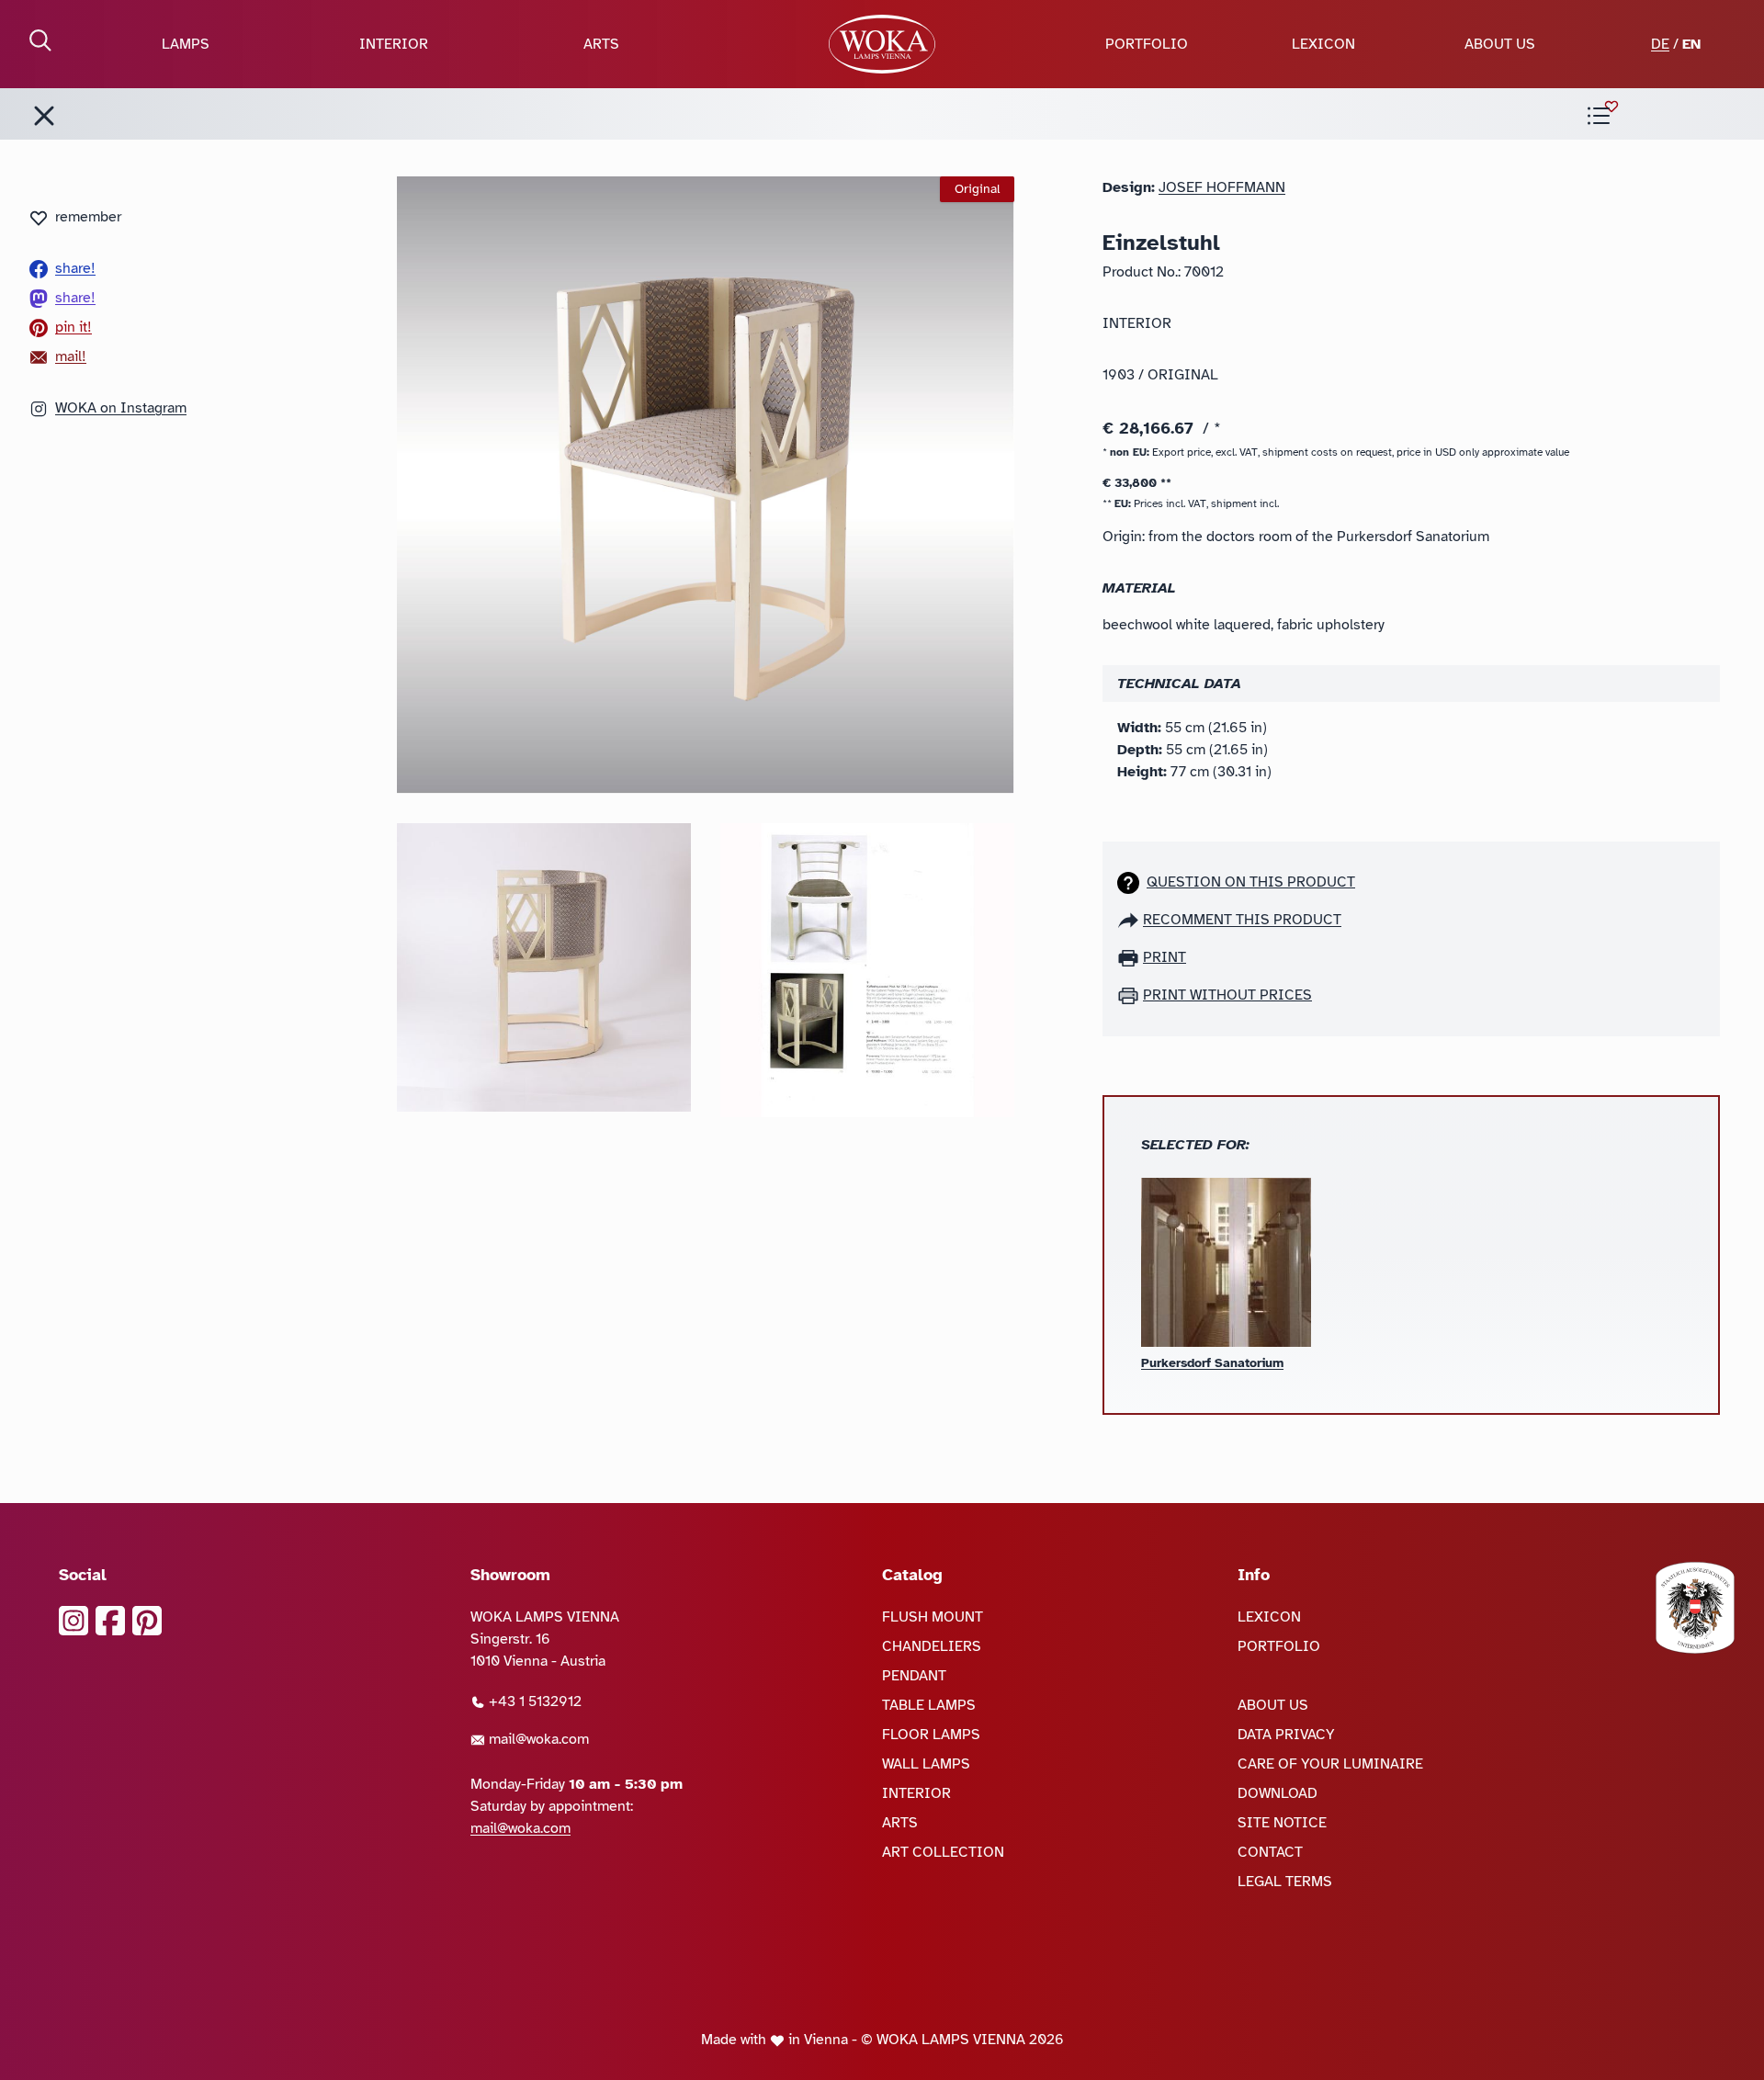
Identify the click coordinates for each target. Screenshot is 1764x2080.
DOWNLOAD (1278, 1793)
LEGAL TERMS (1285, 1882)
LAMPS (186, 44)
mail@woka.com (537, 1739)
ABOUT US (1500, 44)
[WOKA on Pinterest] (147, 1621)
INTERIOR (394, 44)
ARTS (601, 44)
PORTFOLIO (1147, 44)
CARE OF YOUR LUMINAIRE (1330, 1764)
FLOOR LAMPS (931, 1735)
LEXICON (1323, 44)
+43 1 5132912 (533, 1701)
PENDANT (914, 1676)
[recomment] (1130, 920)
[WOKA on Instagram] (73, 1621)
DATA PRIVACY (1286, 1735)
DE (1660, 44)
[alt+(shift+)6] (44, 116)
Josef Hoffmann (1222, 187)
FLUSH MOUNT (933, 1617)
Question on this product (1251, 882)
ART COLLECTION (943, 1852)
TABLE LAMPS (929, 1705)
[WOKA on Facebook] (110, 1621)
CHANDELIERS (932, 1646)
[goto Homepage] (882, 44)
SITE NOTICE (1282, 1823)
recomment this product (1242, 920)
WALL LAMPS (926, 1764)
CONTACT (1270, 1852)
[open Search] (40, 40)
